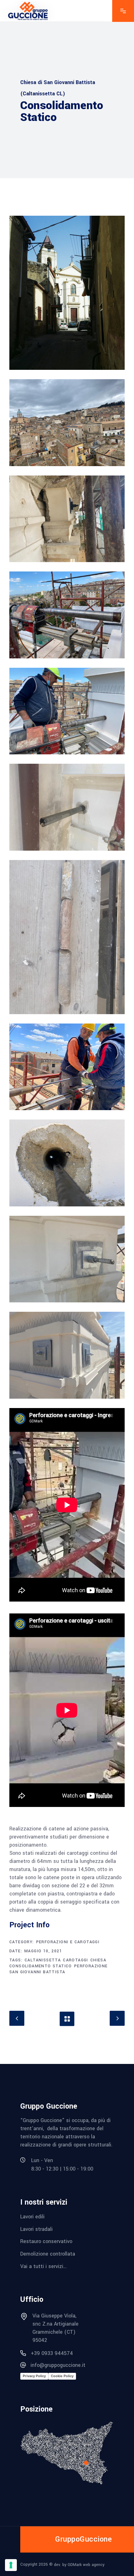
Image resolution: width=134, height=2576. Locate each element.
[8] (67, 1067)
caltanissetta (43, 1960)
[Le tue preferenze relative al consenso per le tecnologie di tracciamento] (11, 2565)
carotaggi (76, 1960)
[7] (67, 937)
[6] (67, 807)
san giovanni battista (37, 1972)
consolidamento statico (41, 1966)
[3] (67, 519)
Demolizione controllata (48, 2254)
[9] (67, 1163)
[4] (67, 615)
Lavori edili (32, 2217)
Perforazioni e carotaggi (68, 1942)
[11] (67, 1355)
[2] (67, 423)
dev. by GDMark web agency (79, 2564)
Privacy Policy (34, 2376)
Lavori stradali (36, 2229)
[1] (67, 293)
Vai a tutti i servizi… (43, 2266)
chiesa (98, 1960)
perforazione (91, 1966)
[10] (67, 1259)
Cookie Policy (62, 2376)
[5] (67, 711)
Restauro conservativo (46, 2241)
